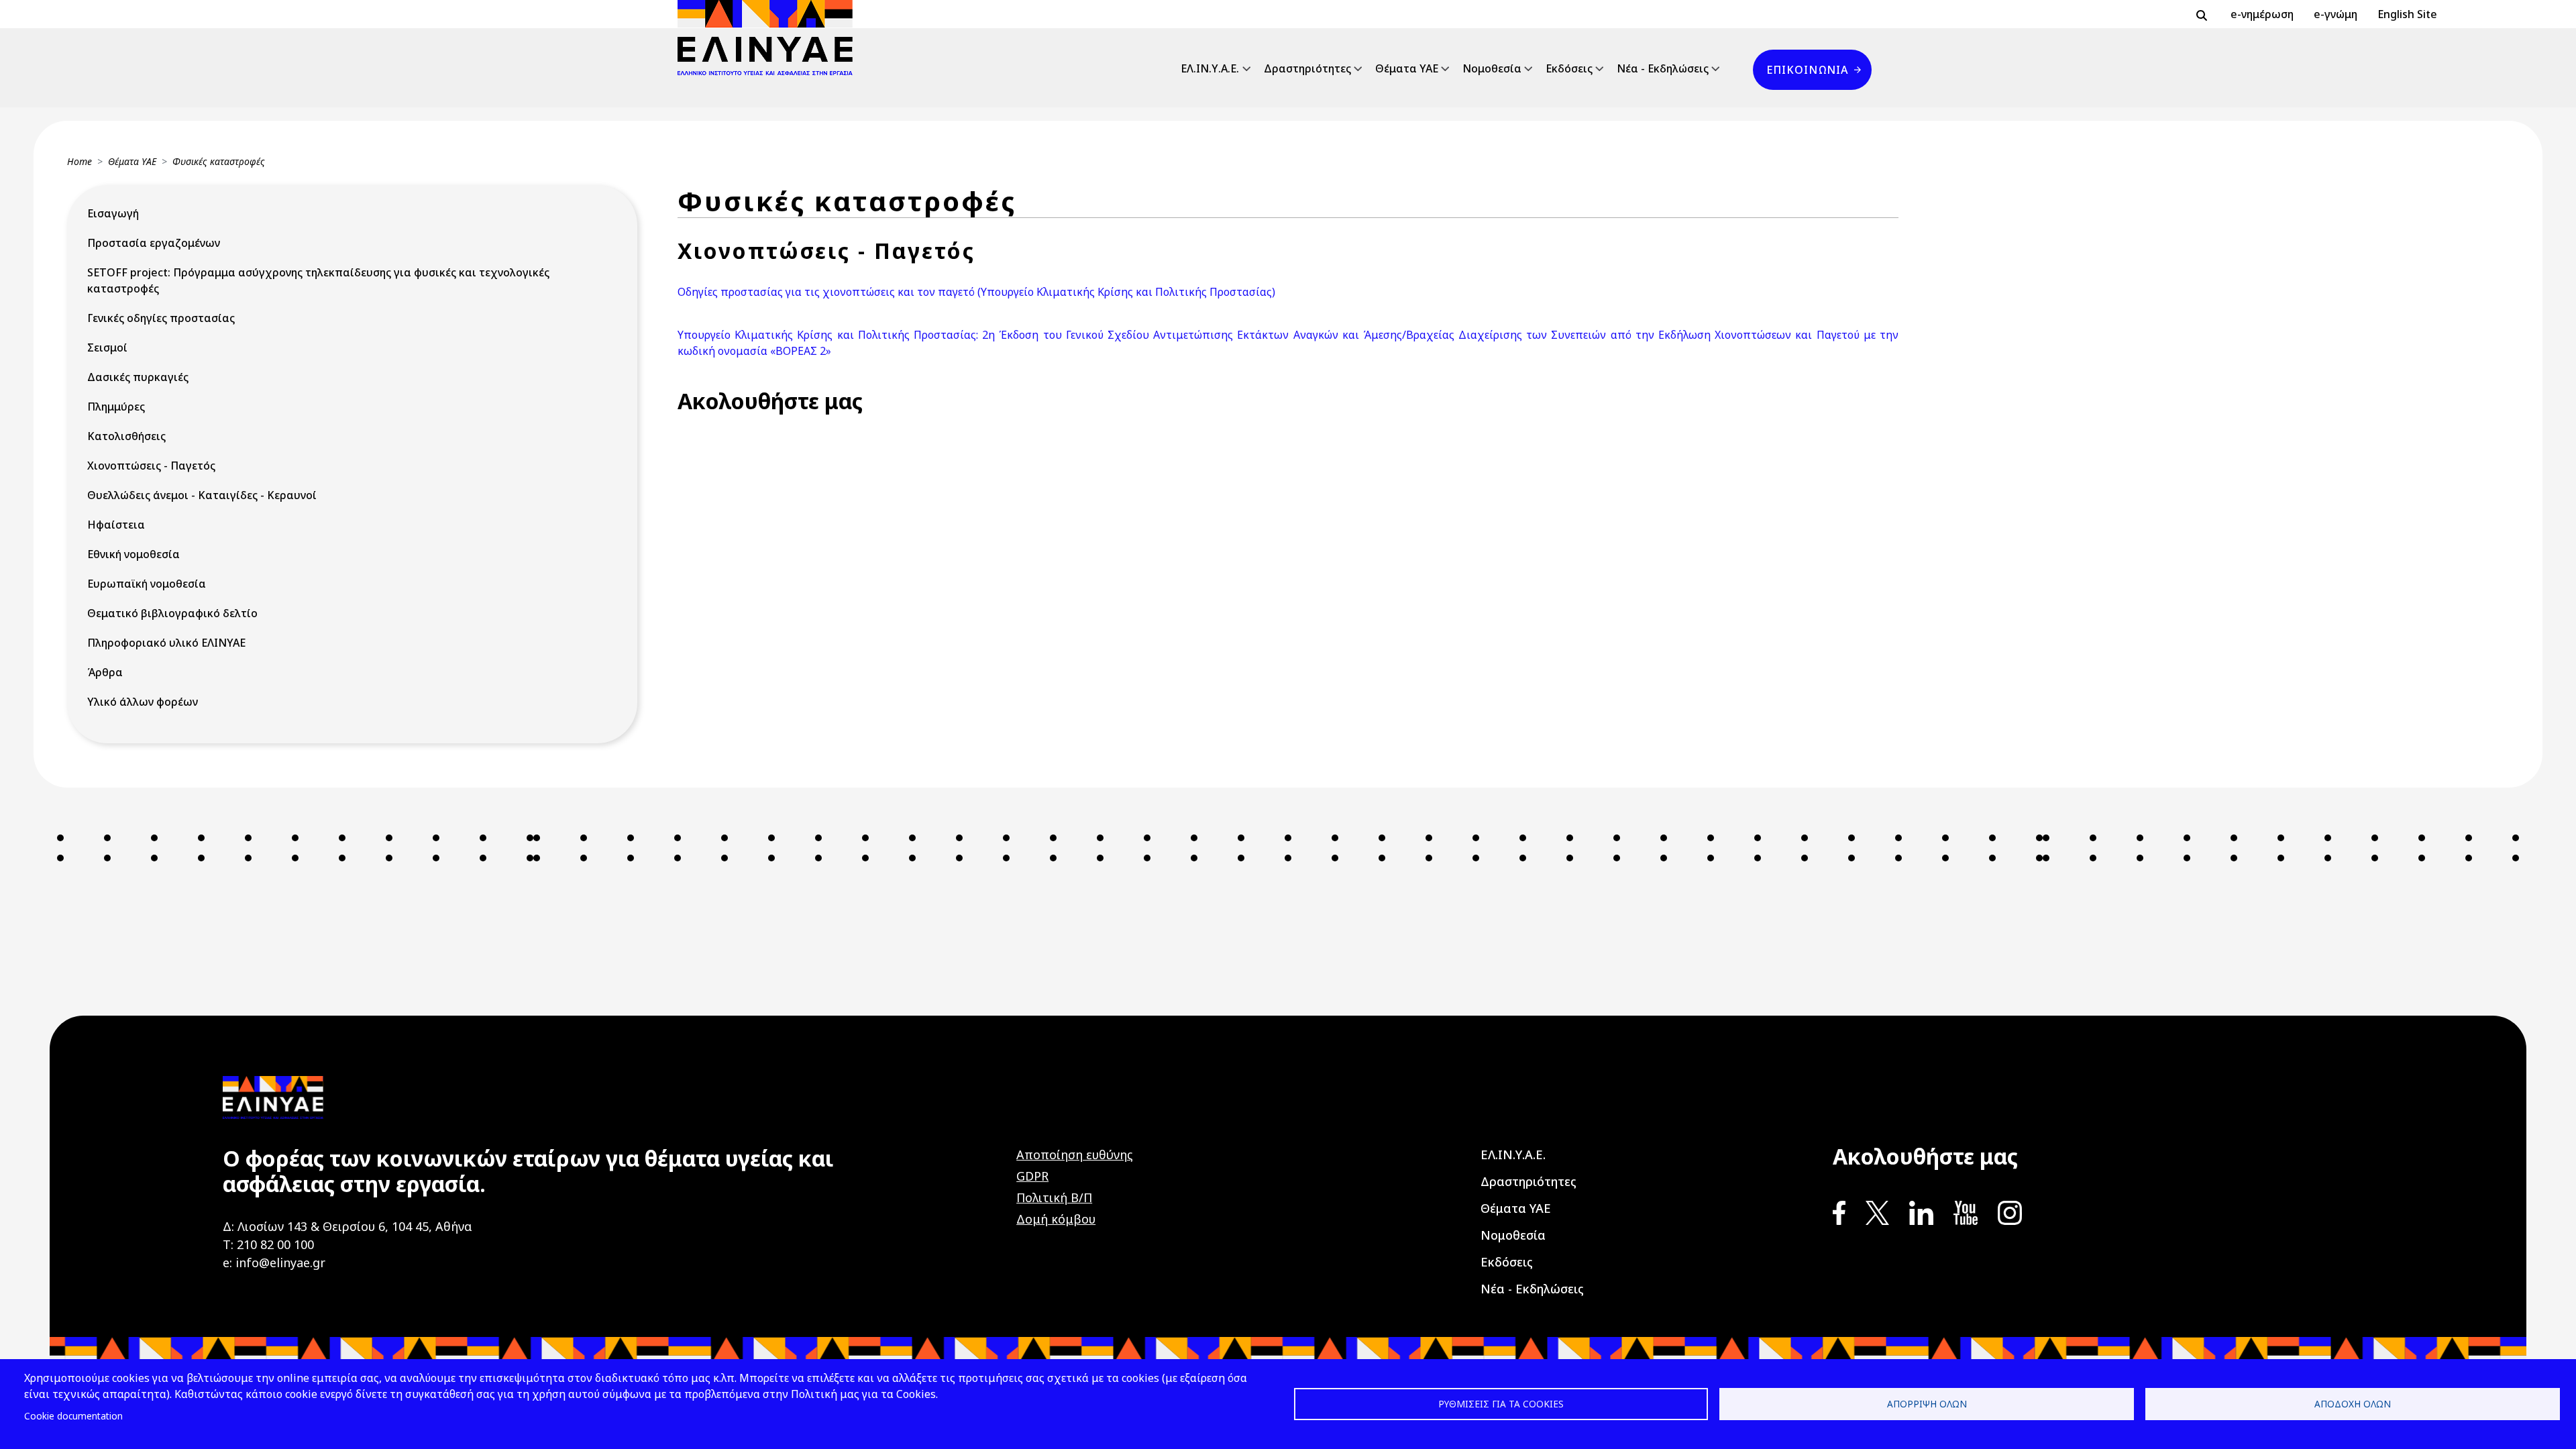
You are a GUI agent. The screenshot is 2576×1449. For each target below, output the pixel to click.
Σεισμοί (107, 347)
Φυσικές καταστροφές (219, 161)
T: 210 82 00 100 (268, 1244)
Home (79, 161)
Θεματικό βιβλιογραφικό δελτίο (172, 613)
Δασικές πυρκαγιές (138, 377)
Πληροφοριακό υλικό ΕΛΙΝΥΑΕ (166, 643)
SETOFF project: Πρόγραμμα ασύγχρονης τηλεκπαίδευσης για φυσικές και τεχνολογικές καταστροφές (318, 280)
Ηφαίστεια (116, 525)
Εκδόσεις (1569, 68)
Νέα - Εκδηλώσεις (1663, 68)
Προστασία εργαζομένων (154, 243)
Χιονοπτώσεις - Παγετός (151, 466)
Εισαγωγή (113, 213)
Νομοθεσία (1492, 68)
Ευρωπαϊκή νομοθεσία (147, 584)
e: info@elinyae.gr (274, 1263)
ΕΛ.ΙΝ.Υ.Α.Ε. (1210, 68)
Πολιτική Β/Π (1054, 1197)
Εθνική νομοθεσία (133, 554)
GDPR (1032, 1176)
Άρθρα (105, 672)
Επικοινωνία (1807, 70)
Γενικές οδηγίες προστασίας (161, 318)
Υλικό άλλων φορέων (143, 702)
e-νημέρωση (2262, 14)
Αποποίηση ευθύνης (1075, 1155)
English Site (2407, 14)
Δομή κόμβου (1056, 1219)
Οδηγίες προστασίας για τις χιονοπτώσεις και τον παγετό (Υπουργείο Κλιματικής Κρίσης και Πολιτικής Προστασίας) (976, 292)
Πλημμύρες (116, 407)
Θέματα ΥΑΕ (1407, 68)
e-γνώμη (2336, 14)
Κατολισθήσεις (126, 436)
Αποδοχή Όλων (2353, 1404)
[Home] (770, 38)
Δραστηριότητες (1307, 68)
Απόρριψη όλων (1927, 1404)
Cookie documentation (73, 1416)
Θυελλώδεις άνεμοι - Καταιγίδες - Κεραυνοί (202, 495)
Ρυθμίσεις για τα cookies (1501, 1404)
